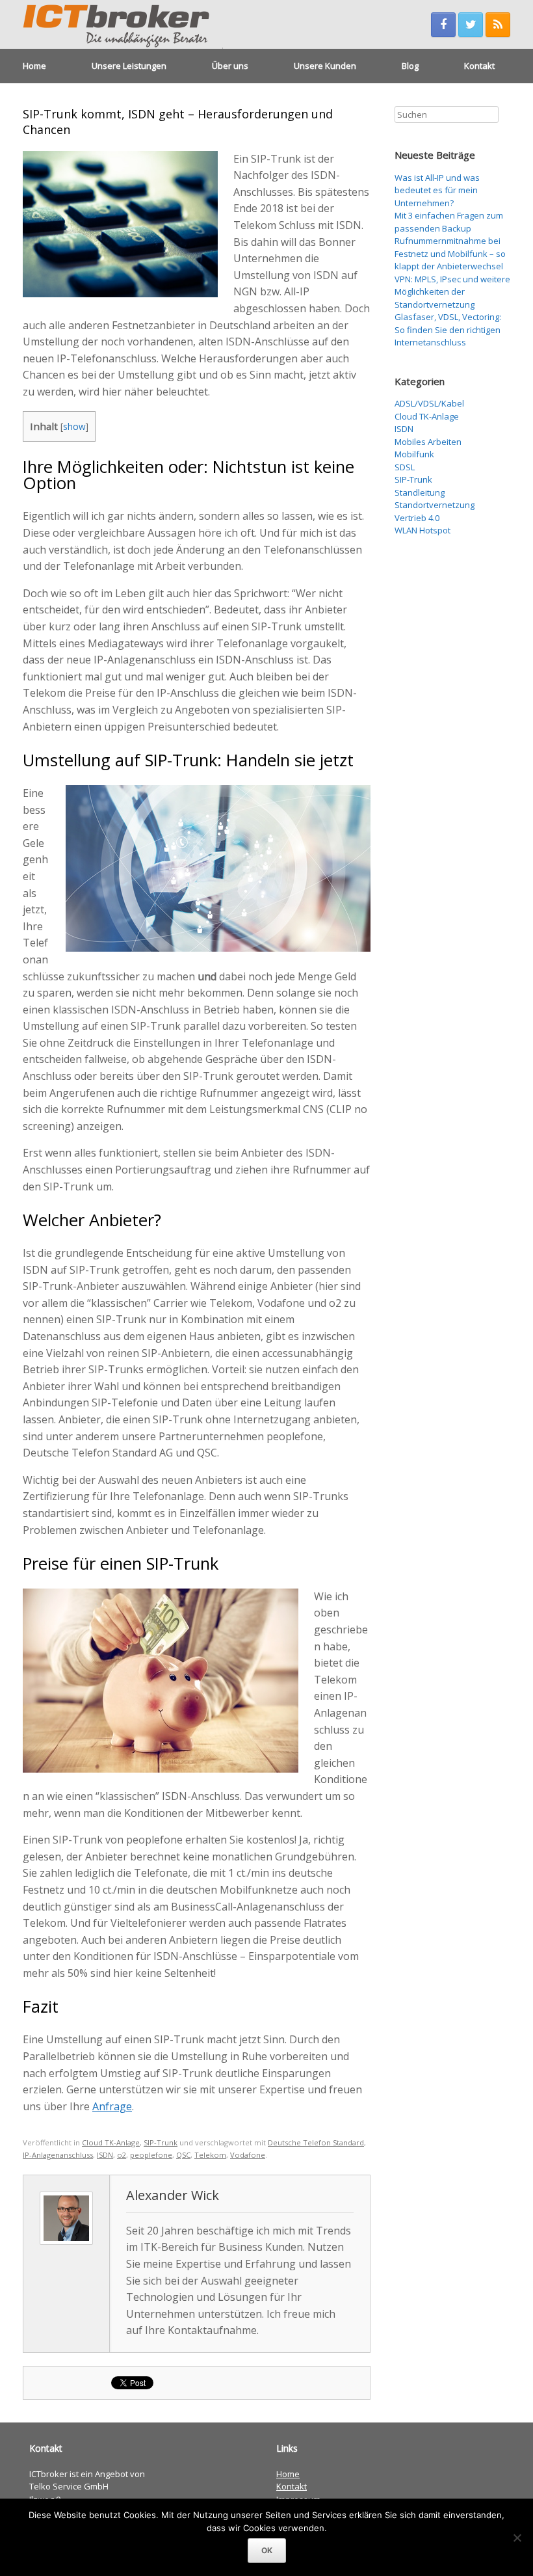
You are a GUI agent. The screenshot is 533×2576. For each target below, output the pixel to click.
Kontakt (479, 66)
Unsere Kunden (325, 66)
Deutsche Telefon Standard (316, 2142)
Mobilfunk (414, 454)
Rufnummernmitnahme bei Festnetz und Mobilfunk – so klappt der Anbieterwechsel (450, 253)
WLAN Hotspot (422, 530)
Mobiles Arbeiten (428, 442)
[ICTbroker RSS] (498, 25)
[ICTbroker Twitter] (471, 25)
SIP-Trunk (161, 2142)
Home (34, 66)
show (74, 426)
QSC (183, 2155)
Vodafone (248, 2155)
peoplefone (151, 2155)
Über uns (230, 66)
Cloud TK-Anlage (111, 2142)
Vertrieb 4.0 (417, 518)
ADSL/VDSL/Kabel (429, 403)
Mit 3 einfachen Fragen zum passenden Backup (449, 222)
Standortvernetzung (435, 505)
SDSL (405, 467)
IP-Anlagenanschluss (58, 2155)
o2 (122, 2155)
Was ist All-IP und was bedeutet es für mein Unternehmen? (437, 190)
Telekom (210, 2155)
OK (267, 2550)
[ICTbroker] (123, 24)
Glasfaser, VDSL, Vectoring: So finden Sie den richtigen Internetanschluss (448, 329)
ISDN (105, 2155)
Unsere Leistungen (129, 66)
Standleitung (420, 492)
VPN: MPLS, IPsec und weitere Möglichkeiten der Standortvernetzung (452, 292)
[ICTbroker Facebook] (443, 25)
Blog (410, 66)
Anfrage (112, 2106)
